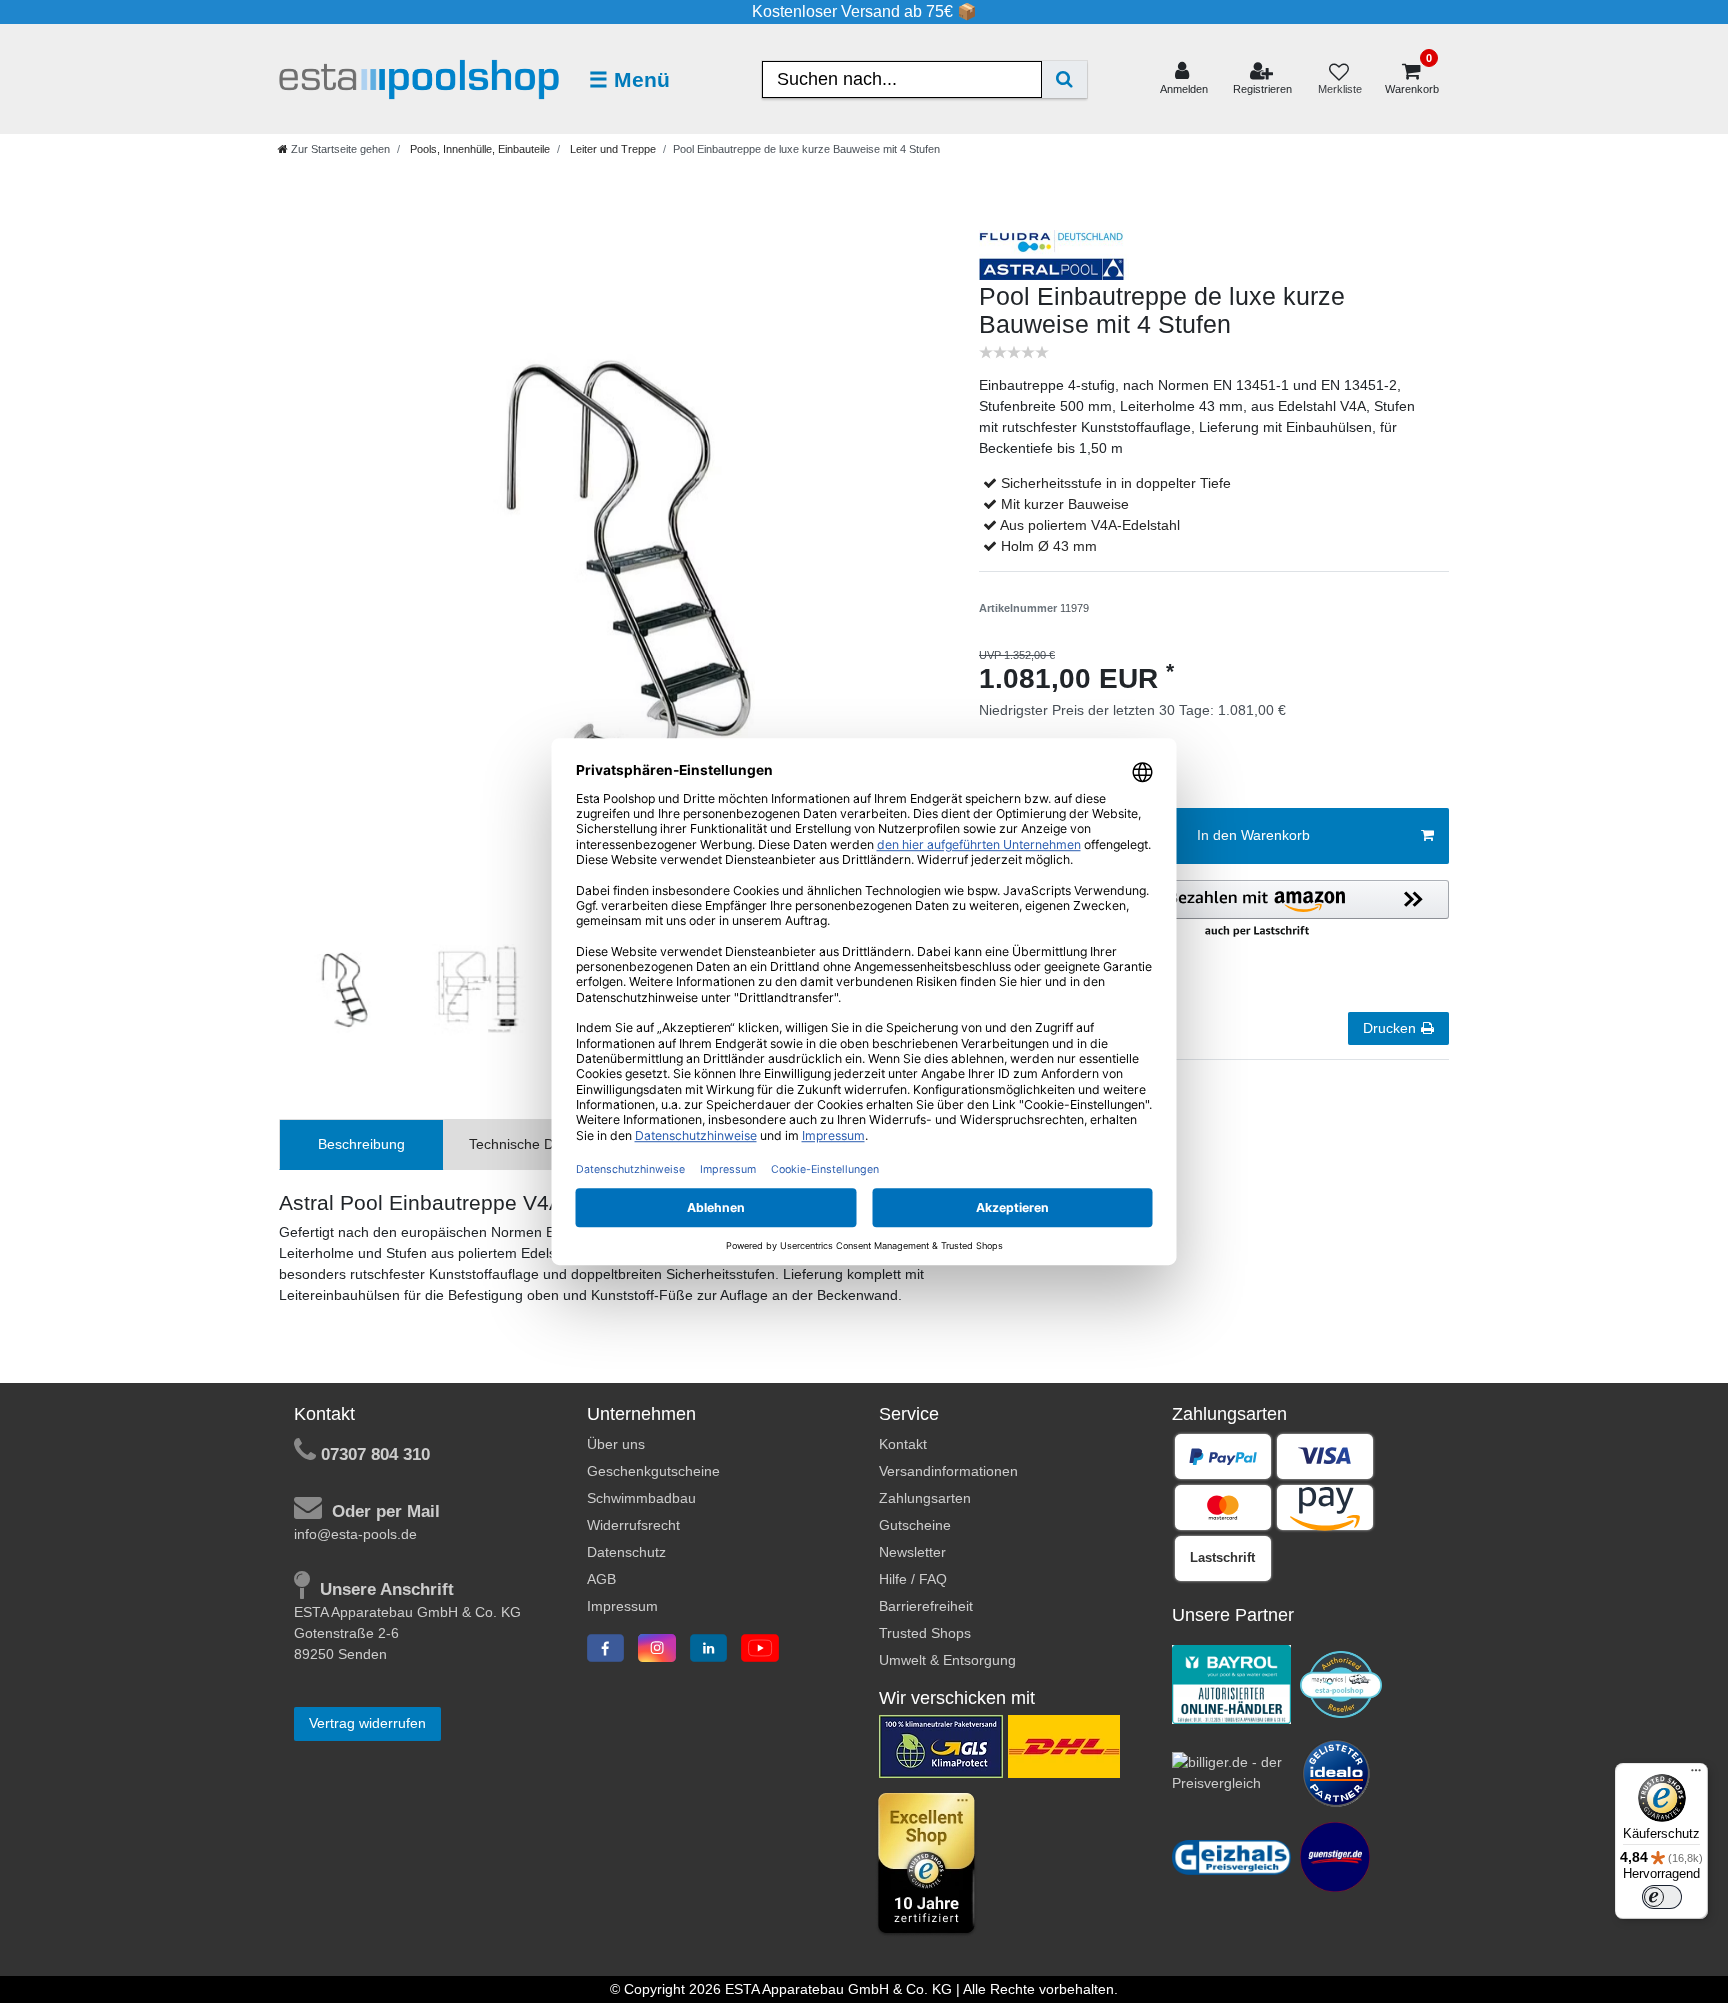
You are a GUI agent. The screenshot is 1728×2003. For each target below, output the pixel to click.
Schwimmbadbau (641, 1498)
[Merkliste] (1339, 79)
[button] (1257, 910)
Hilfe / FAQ (913, 1579)
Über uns (616, 1444)
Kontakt (903, 1444)
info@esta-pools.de (355, 1534)
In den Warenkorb (1253, 835)
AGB (601, 1579)
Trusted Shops (925, 1633)
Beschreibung (361, 1144)
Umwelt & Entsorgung (947, 1660)
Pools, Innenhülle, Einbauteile (478, 149)
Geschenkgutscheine (653, 1471)
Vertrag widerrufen (367, 1723)
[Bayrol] (1232, 1683)
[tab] (361, 1144)
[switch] (1662, 1897)
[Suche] (1064, 79)
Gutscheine (915, 1525)
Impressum (622, 1606)
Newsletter (912, 1552)
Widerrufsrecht (633, 1525)
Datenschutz (626, 1552)
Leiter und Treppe (611, 149)
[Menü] (1696, 1775)
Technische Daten (525, 1144)
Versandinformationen (948, 1471)
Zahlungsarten (925, 1498)
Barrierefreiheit (926, 1606)
